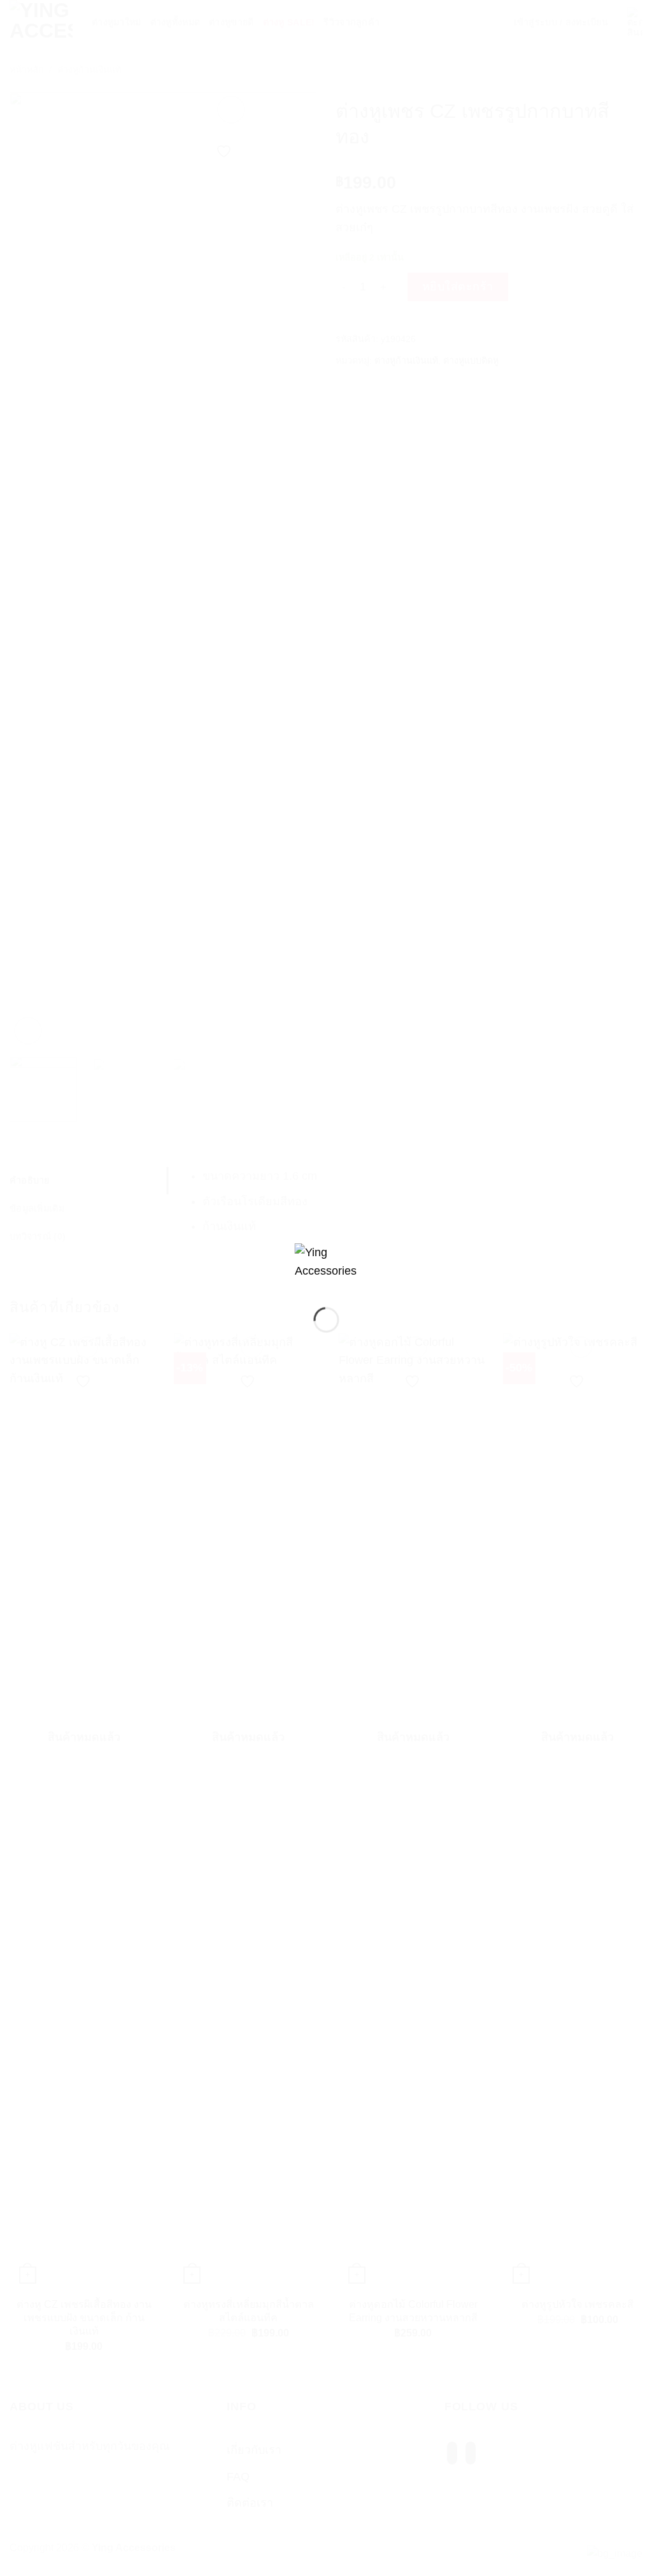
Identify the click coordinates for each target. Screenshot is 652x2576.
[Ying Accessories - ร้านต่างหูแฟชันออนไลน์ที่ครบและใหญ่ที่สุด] (326, 1265)
